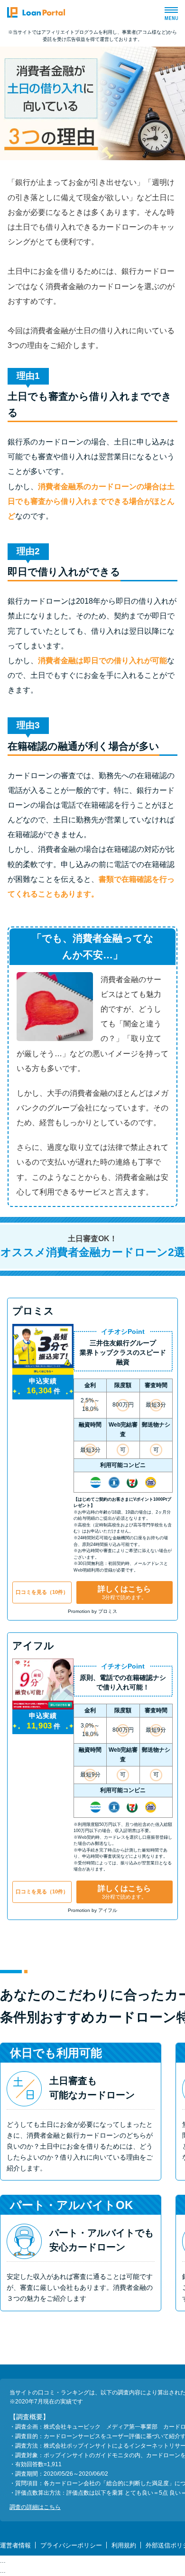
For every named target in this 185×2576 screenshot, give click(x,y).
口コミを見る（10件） (42, 1592)
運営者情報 (15, 2545)
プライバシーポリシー (71, 2545)
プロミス (33, 1311)
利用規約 (124, 2545)
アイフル (33, 1645)
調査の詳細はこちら (35, 2507)
